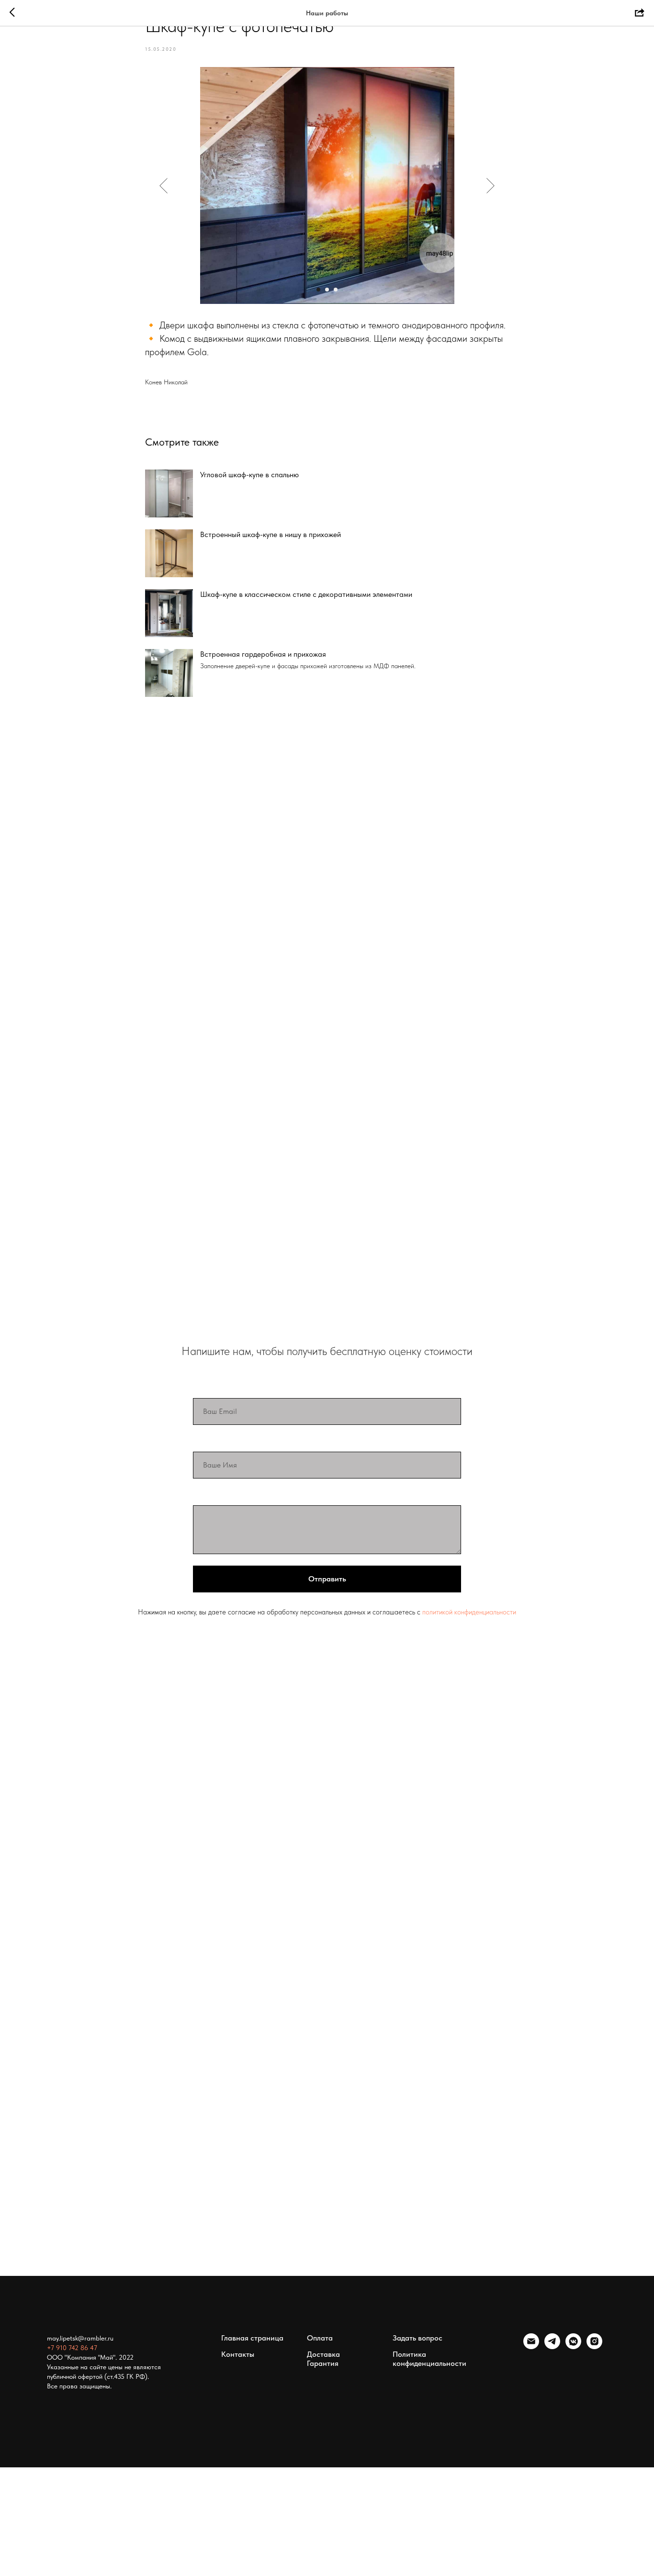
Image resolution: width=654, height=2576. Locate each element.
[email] (531, 2346)
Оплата (320, 2338)
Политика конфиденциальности (429, 2359)
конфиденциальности (485, 1612)
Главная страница (252, 2338)
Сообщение (216, 1495)
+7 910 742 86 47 (72, 2348)
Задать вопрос (417, 2338)
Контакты (238, 2354)
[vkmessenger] (573, 2346)
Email (203, 1388)
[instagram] (594, 2346)
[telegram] (552, 2346)
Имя (202, 1442)
